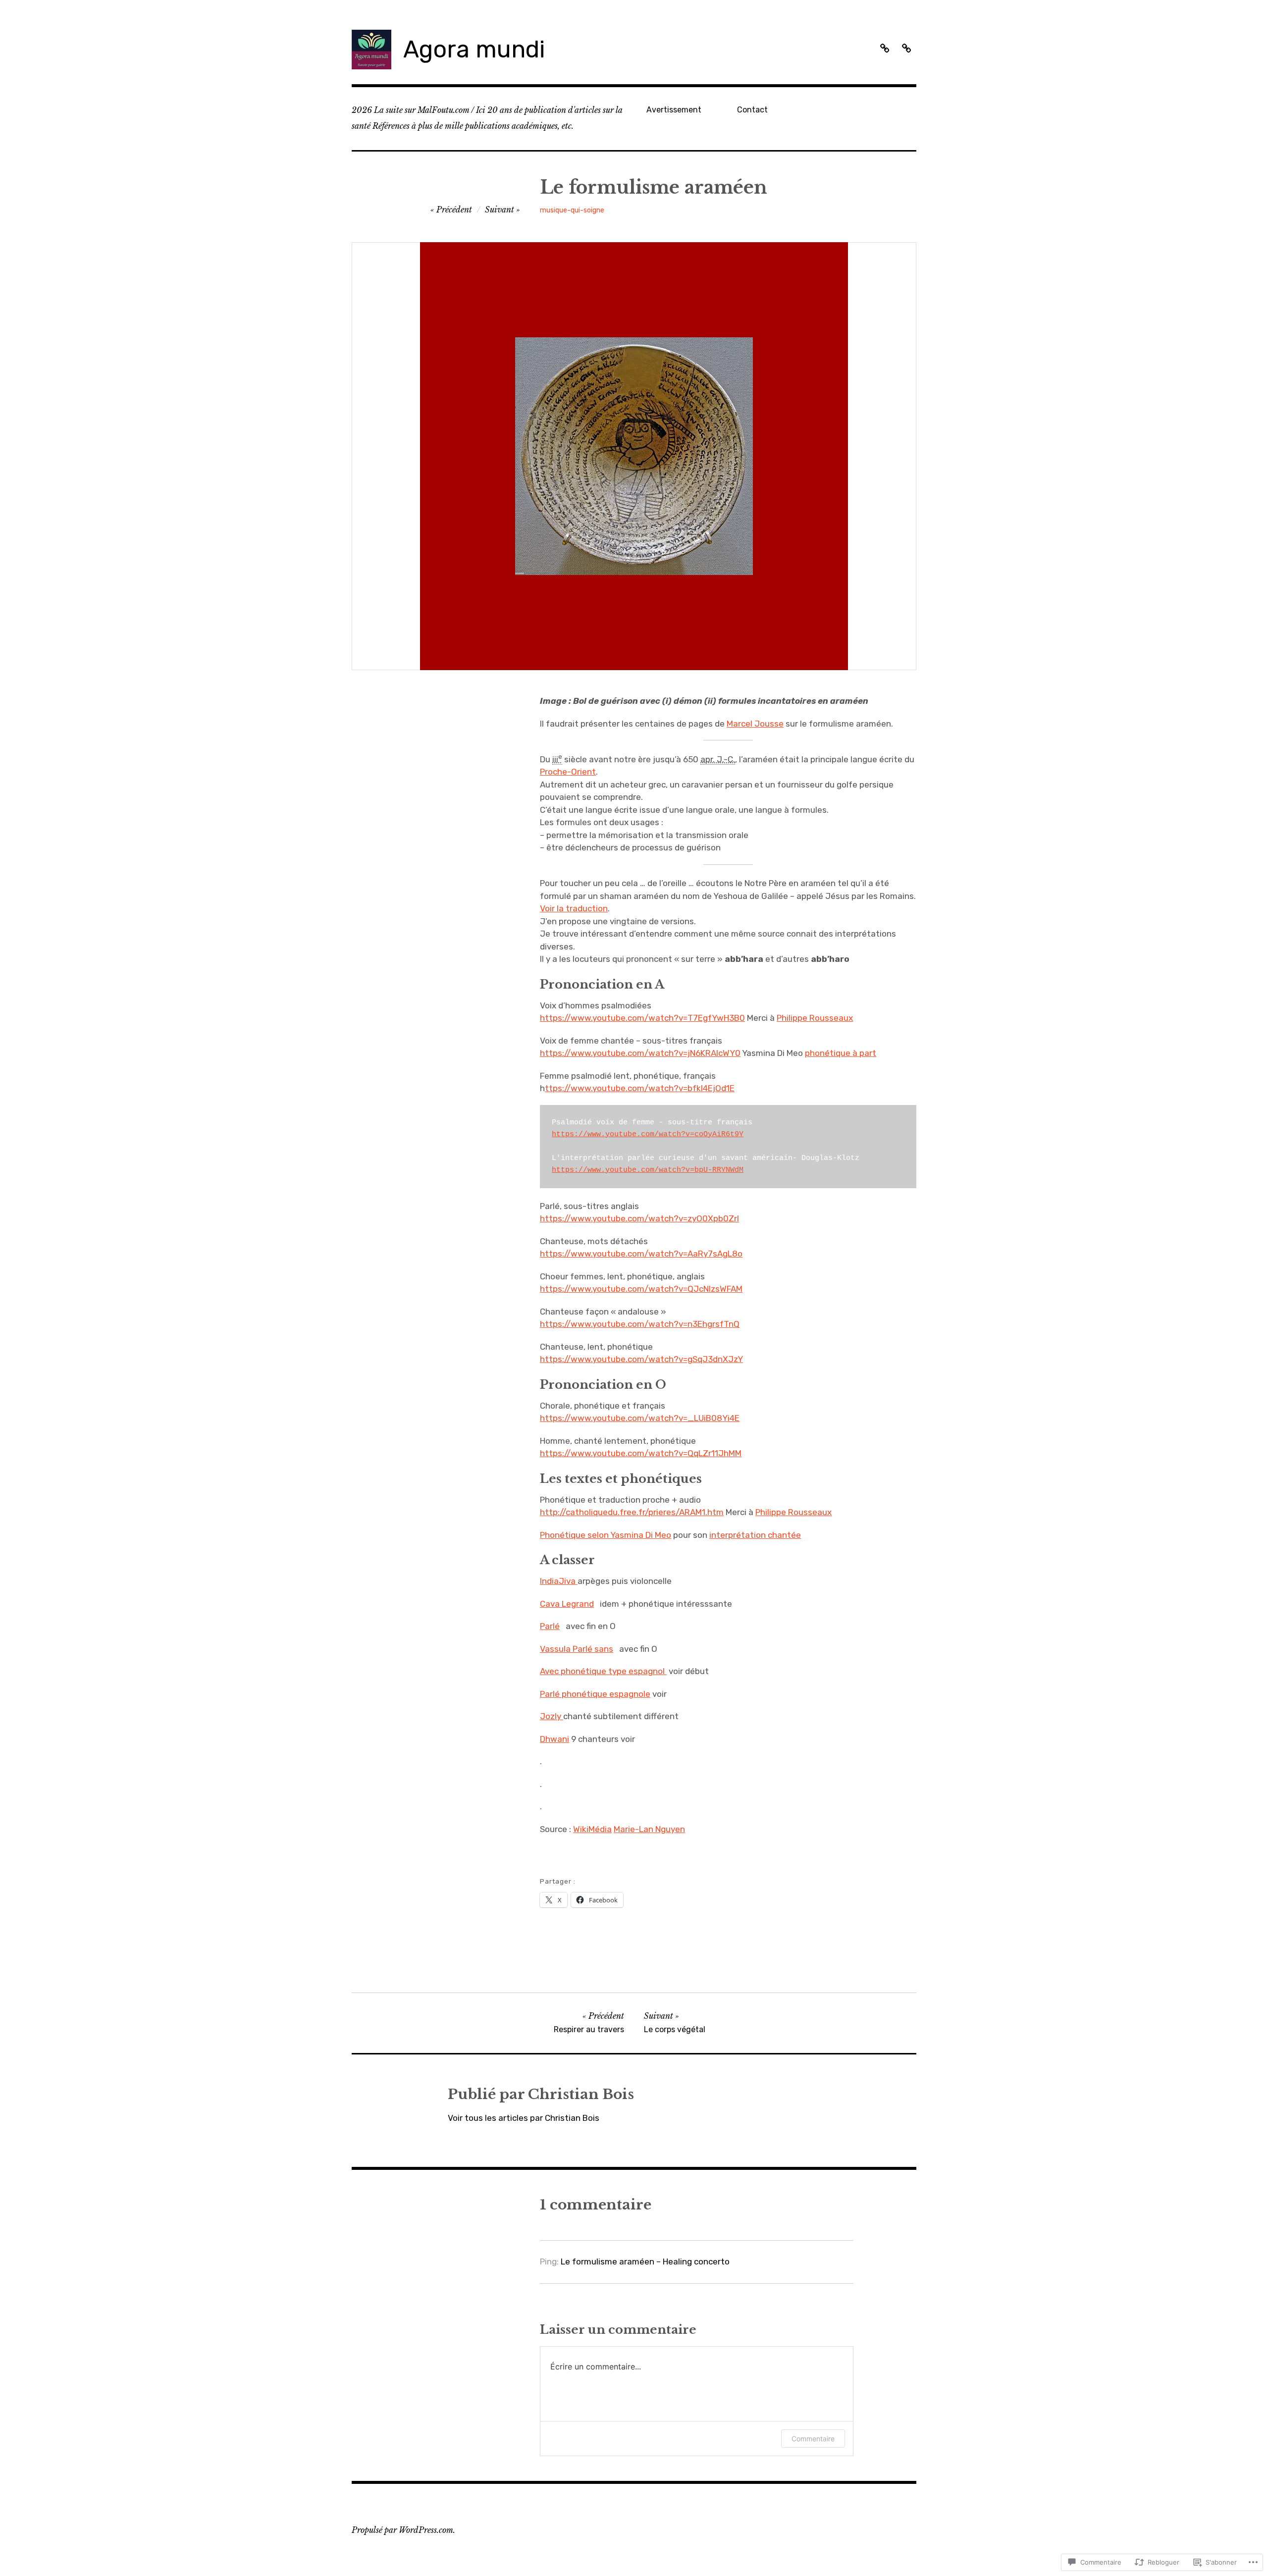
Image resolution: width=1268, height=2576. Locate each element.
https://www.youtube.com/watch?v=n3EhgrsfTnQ (640, 1324)
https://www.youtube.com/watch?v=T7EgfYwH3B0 (642, 1018)
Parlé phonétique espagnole (595, 1694)
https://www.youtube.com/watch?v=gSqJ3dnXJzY (641, 1359)
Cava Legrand (567, 1604)
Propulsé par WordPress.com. (403, 2530)
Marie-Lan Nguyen (649, 1829)
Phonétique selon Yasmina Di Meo (606, 1535)
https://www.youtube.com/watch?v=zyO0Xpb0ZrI (639, 1218)
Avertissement (674, 110)
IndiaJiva (559, 1581)
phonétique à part (841, 1053)
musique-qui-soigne (572, 210)
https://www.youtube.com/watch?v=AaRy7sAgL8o (641, 1254)
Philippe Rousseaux (815, 1018)
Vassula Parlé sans (577, 1649)
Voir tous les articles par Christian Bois (524, 2118)
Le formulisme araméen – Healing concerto (645, 2261)
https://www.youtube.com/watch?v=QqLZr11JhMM (641, 1453)
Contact (752, 110)
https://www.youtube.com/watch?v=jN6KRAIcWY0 (640, 1053)
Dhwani (555, 1739)
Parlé (550, 1626)
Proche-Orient (568, 772)
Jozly (552, 1716)
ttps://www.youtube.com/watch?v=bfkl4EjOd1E (640, 1088)
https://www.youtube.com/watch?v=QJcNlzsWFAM (641, 1289)
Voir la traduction (574, 908)
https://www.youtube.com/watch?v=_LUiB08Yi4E (640, 1418)
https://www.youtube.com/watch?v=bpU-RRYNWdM (648, 1170)
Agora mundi (474, 49)
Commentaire (813, 2439)
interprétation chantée (755, 1535)
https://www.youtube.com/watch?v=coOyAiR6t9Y (648, 1134)
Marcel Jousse (755, 724)
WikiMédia (592, 1829)
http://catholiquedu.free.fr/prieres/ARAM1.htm (632, 1512)
